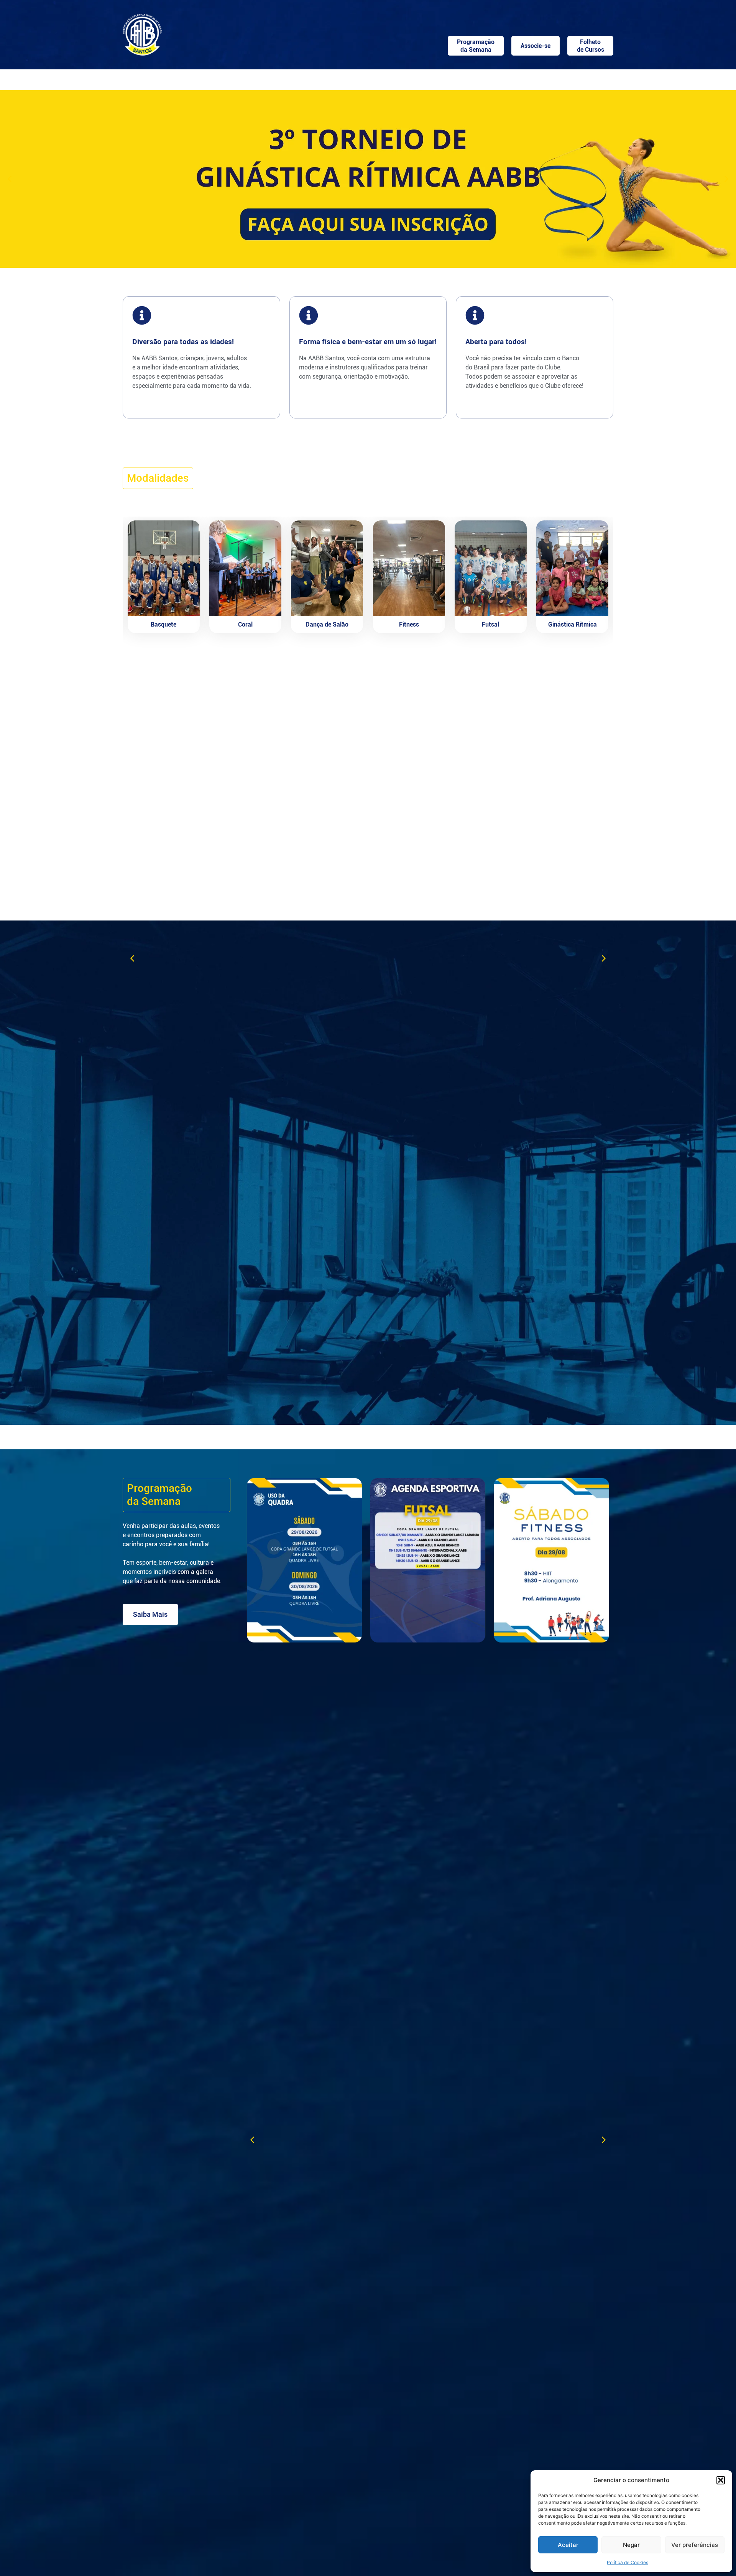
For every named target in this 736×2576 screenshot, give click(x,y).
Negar (631, 2545)
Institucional (189, 78)
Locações (293, 78)
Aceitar (568, 2545)
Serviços (425, 78)
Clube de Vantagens (531, 78)
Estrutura (243, 78)
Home (151, 78)
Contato (582, 78)
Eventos (389, 78)
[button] (721, 2480)
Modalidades (347, 78)
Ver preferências (695, 2545)
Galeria (470, 78)
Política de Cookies (628, 2562)
